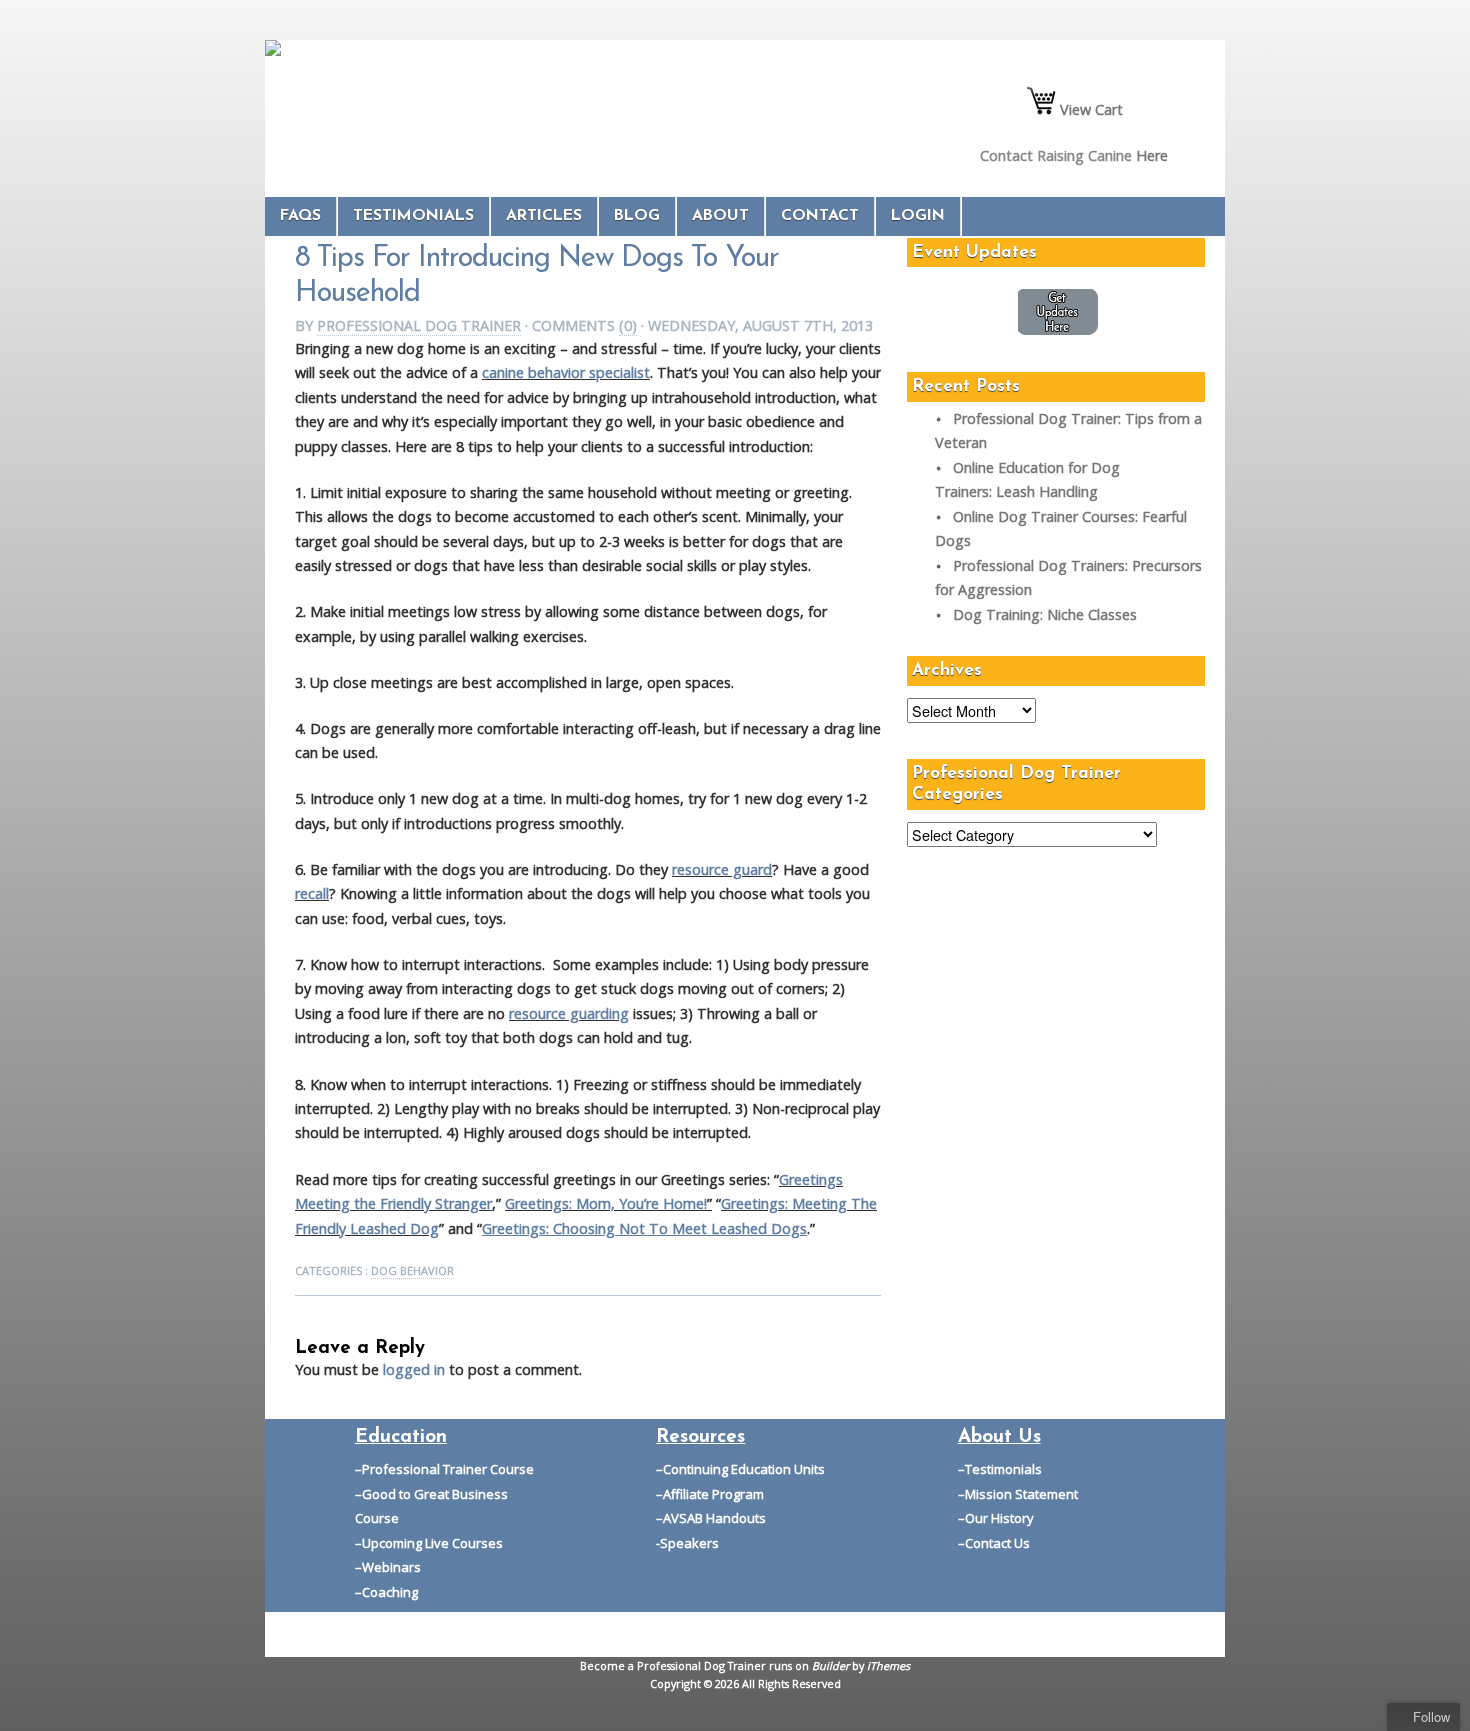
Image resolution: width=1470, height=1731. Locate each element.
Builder (830, 1665)
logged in (414, 1369)
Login (918, 216)
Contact (820, 216)
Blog (637, 216)
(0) (628, 325)
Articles (544, 216)
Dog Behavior (412, 1270)
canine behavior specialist (566, 372)
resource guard (722, 869)
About (720, 216)
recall (312, 893)
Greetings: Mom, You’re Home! (606, 1203)
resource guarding (569, 1013)
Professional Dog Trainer (419, 325)
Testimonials (413, 216)
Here (1152, 155)
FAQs (300, 216)
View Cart (1089, 109)
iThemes (888, 1665)
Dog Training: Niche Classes (1045, 614)
